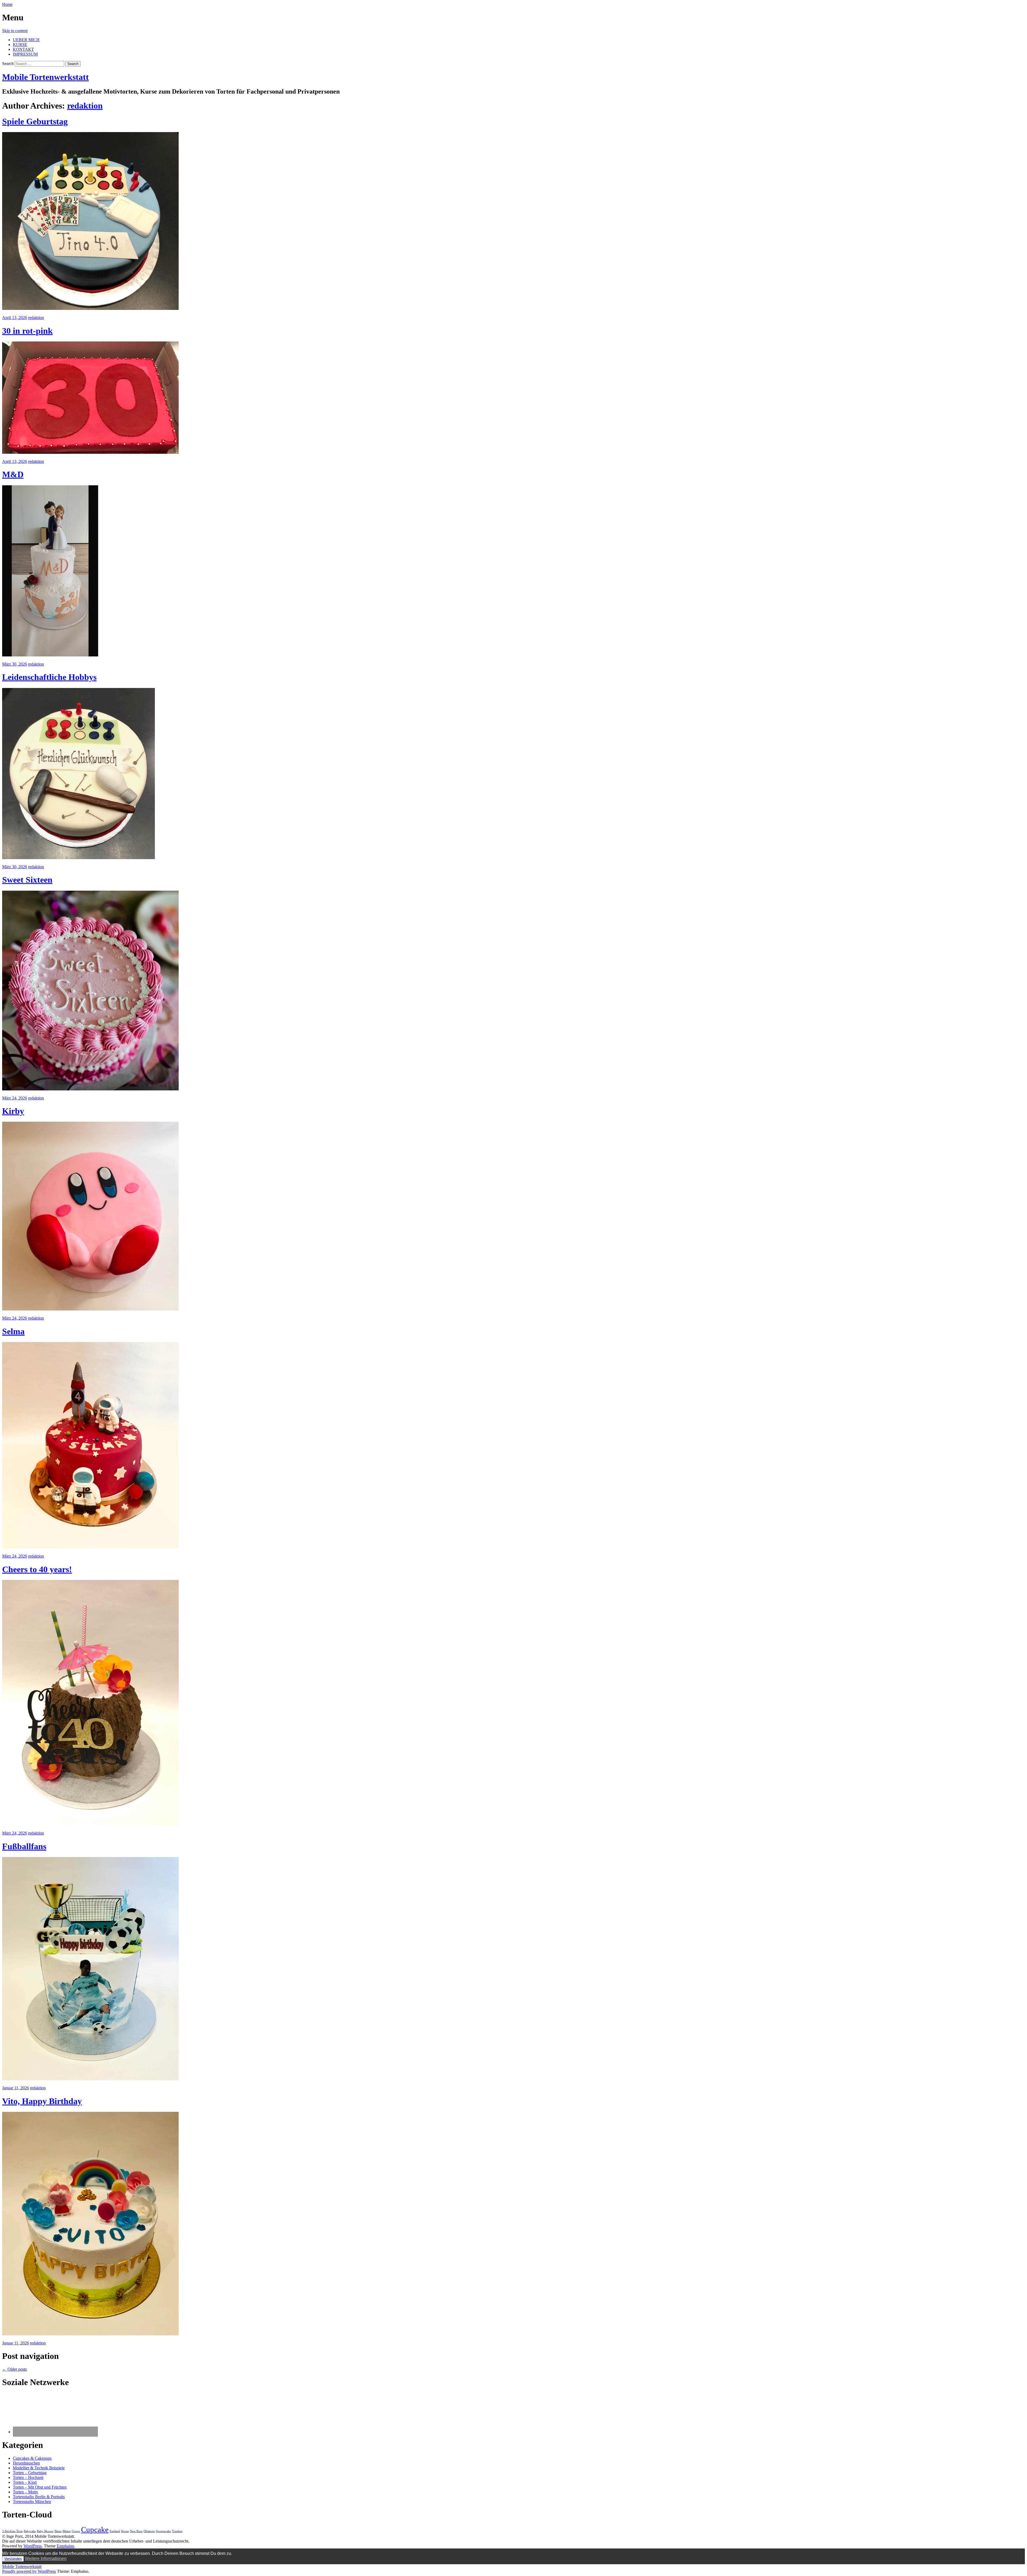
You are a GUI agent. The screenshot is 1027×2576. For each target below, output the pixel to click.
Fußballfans (24, 1846)
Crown (76, 2531)
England (115, 2531)
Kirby (13, 1111)
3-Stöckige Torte (12, 2531)
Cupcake (95, 2529)
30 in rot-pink (27, 331)
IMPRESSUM (25, 54)
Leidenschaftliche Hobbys (49, 677)
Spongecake (163, 2531)
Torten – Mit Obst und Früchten (40, 2487)
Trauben (177, 2531)
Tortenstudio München (32, 2502)
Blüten (67, 2531)
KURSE (20, 45)
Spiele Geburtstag (35, 121)
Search (8, 64)
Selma (13, 1331)
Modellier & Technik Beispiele (39, 2468)
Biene (58, 2531)
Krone (125, 2531)
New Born (136, 2531)
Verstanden (13, 2559)
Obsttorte (149, 2531)
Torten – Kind (25, 2482)
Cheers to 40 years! (37, 1569)
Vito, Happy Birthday (42, 2101)
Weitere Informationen (46, 2558)
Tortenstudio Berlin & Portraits (39, 2497)
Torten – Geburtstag (30, 2473)
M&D (13, 474)
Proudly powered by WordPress (29, 2571)
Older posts (14, 2369)
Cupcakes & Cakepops (32, 2458)
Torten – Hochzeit (28, 2477)
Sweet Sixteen (27, 880)
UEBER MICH (26, 40)
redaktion (85, 106)
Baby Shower (45, 2531)
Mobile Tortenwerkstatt (45, 77)
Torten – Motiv (26, 2492)
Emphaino (65, 2546)
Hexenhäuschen (26, 2463)
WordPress (33, 2546)
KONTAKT (23, 49)
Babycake (30, 2531)
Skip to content (15, 31)
